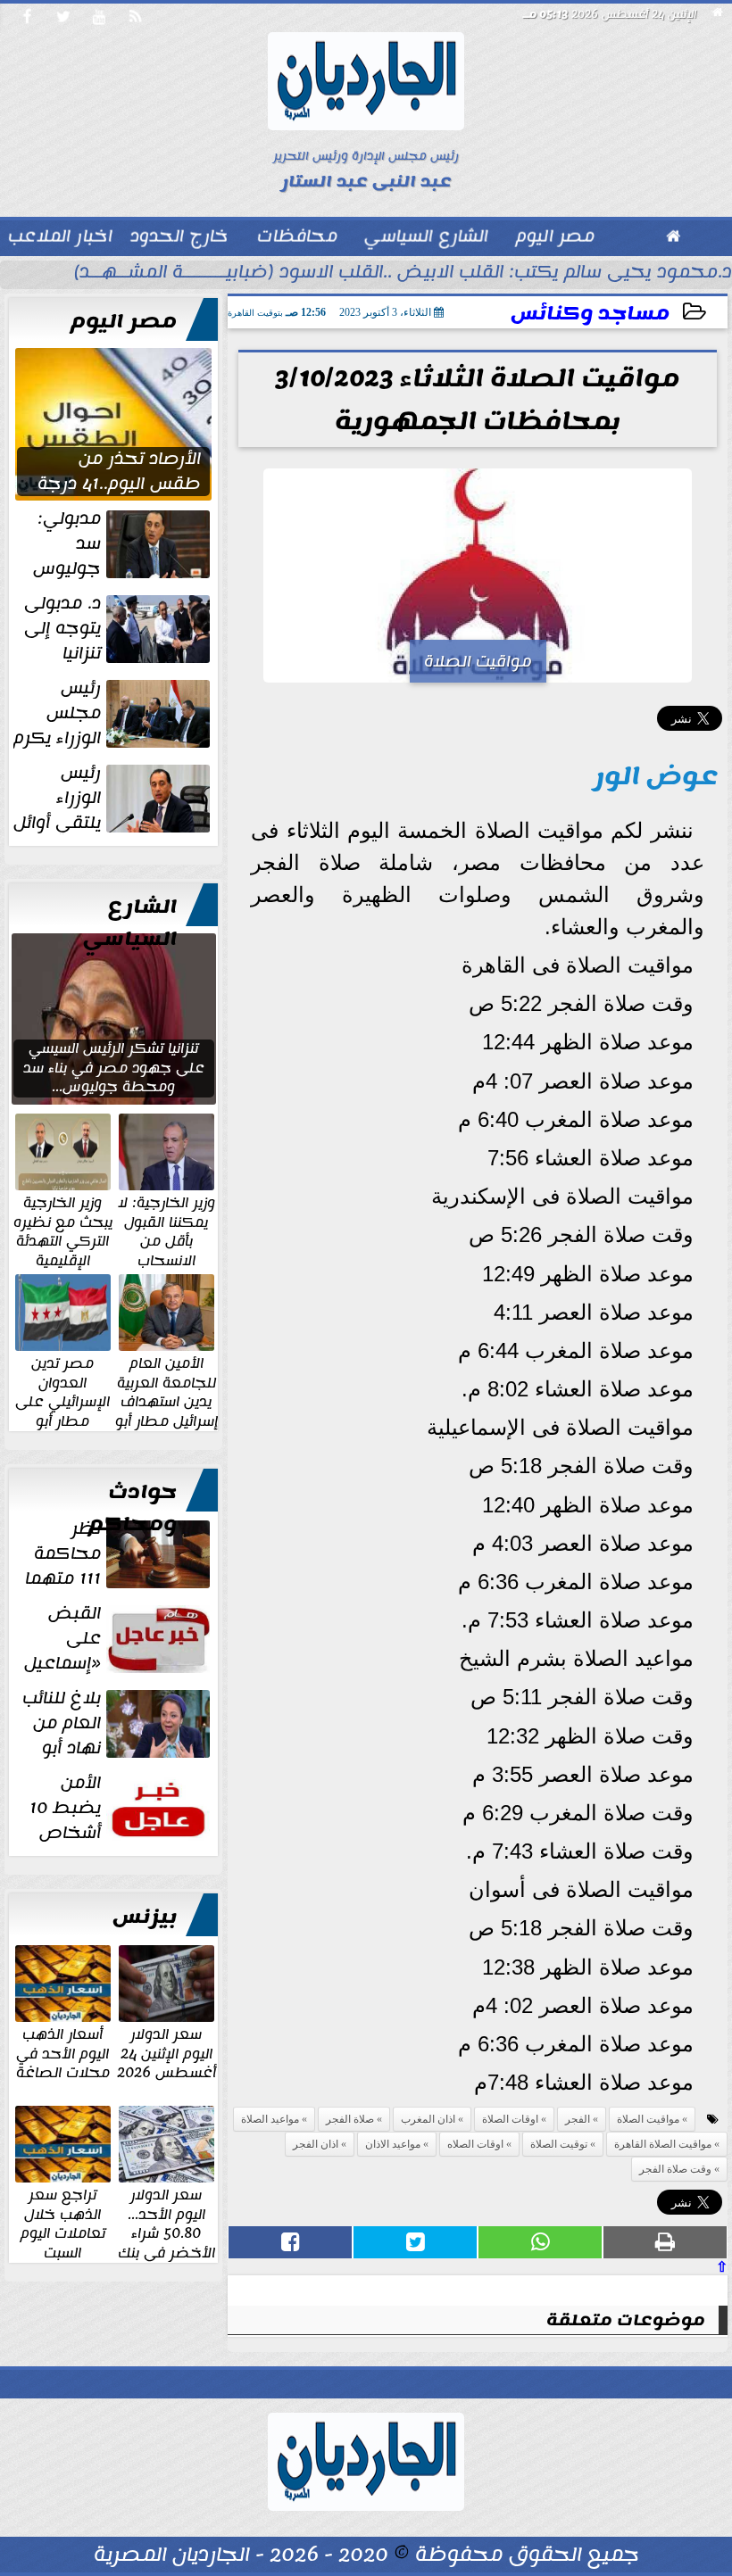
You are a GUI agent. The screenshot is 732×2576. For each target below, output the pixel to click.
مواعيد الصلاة (270, 2119)
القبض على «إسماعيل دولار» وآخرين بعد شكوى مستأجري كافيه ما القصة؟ (113, 1638)
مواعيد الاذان (393, 2144)
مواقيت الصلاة (648, 2119)
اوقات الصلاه (475, 2144)
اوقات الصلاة (510, 2119)
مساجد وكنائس (590, 314)
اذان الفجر (316, 2144)
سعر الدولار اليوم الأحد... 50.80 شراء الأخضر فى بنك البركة (166, 2232)
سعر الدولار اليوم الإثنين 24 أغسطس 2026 (166, 2053)
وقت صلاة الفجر (675, 2169)
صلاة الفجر (350, 2119)
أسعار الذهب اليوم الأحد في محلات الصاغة (63, 2053)
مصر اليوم (124, 321)
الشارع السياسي (130, 923)
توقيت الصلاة (559, 2144)
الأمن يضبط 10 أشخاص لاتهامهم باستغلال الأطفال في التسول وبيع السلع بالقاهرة (117, 1808)
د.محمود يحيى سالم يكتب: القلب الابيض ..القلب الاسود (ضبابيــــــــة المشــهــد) (403, 274)
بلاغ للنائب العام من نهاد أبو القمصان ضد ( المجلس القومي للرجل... (118, 1723)
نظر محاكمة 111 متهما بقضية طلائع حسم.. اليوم (119, 1553)
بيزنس (145, 1917)
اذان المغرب (428, 2119)
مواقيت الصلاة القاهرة (663, 2144)
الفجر (578, 2119)
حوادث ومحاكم (133, 1508)
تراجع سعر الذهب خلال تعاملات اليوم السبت (63, 2223)
